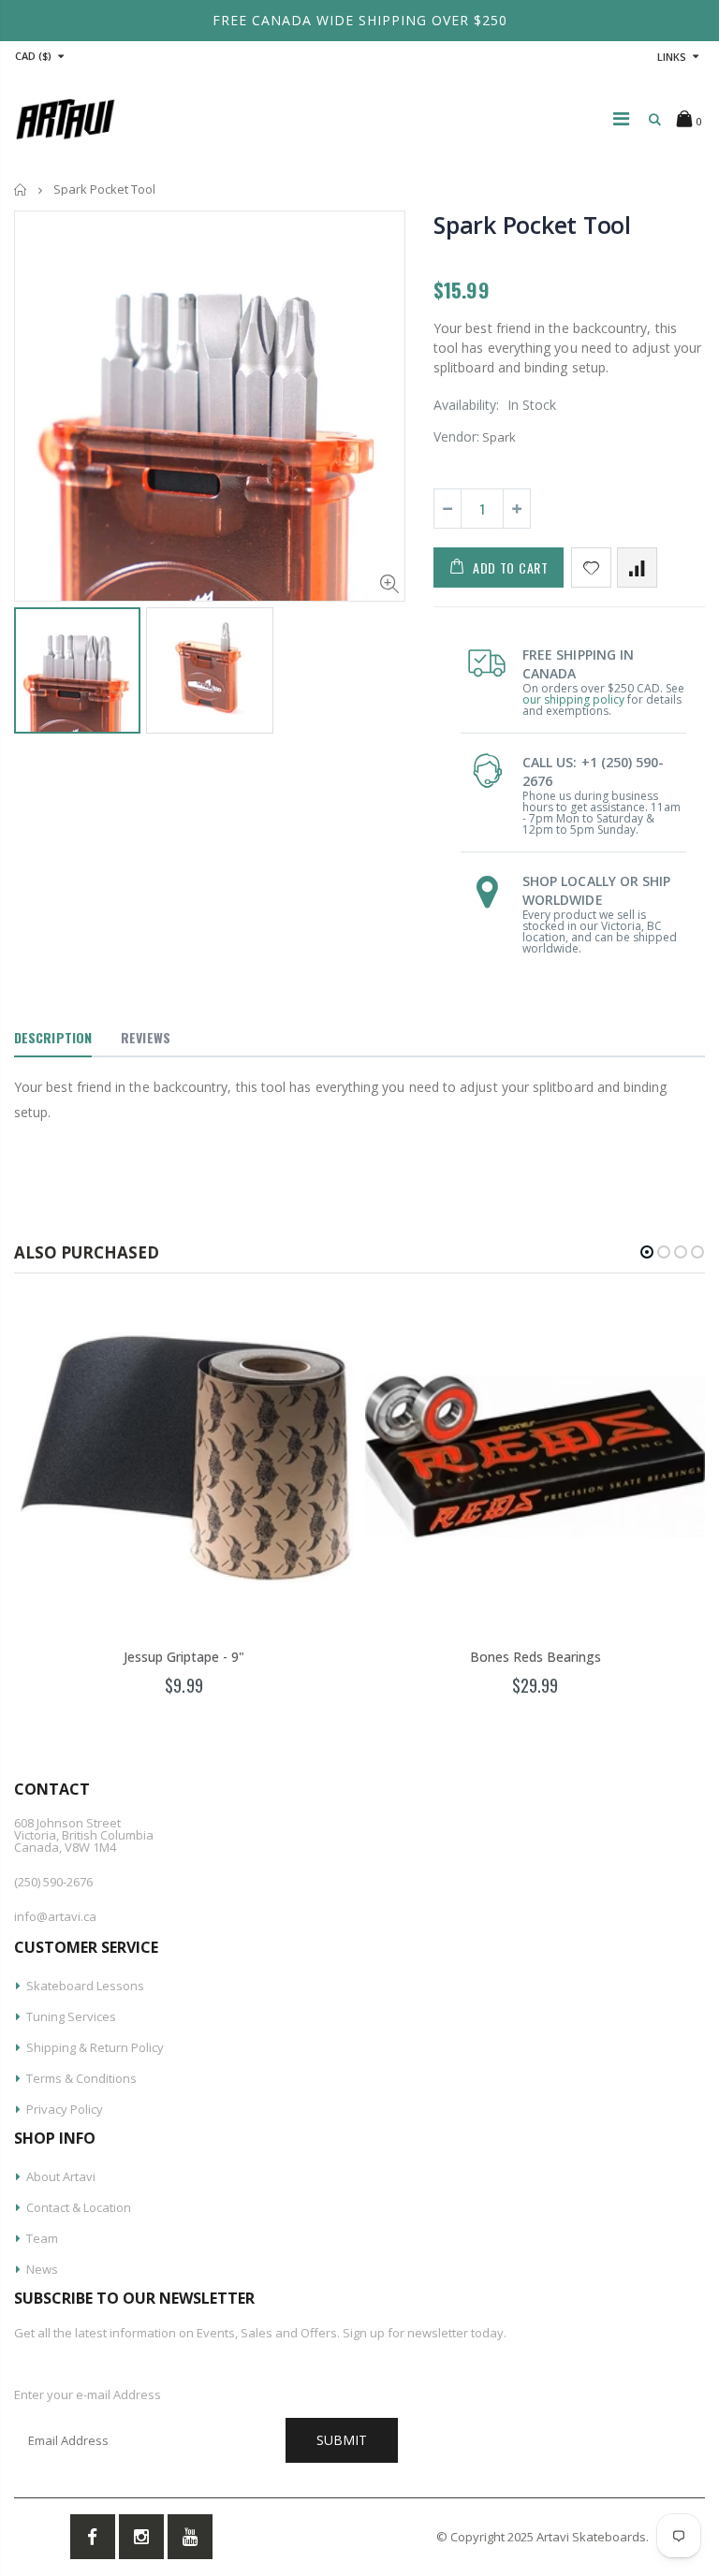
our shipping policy (573, 699)
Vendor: (456, 437)
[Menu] (621, 118)
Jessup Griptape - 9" (184, 1657)
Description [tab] (53, 1037)
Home (21, 189)
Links (672, 57)
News (42, 2269)
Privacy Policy (65, 2109)
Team (42, 2238)
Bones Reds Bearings (536, 1657)
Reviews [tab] (146, 1037)
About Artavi (61, 2176)
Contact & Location (79, 2207)
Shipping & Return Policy (95, 2047)
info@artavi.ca (55, 1916)
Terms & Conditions (81, 2078)
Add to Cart (511, 568)
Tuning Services (71, 2016)
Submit (342, 2440)
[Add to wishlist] (591, 568)
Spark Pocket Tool (532, 225)
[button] (647, 1252)
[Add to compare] (637, 568)
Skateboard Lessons (85, 1986)
